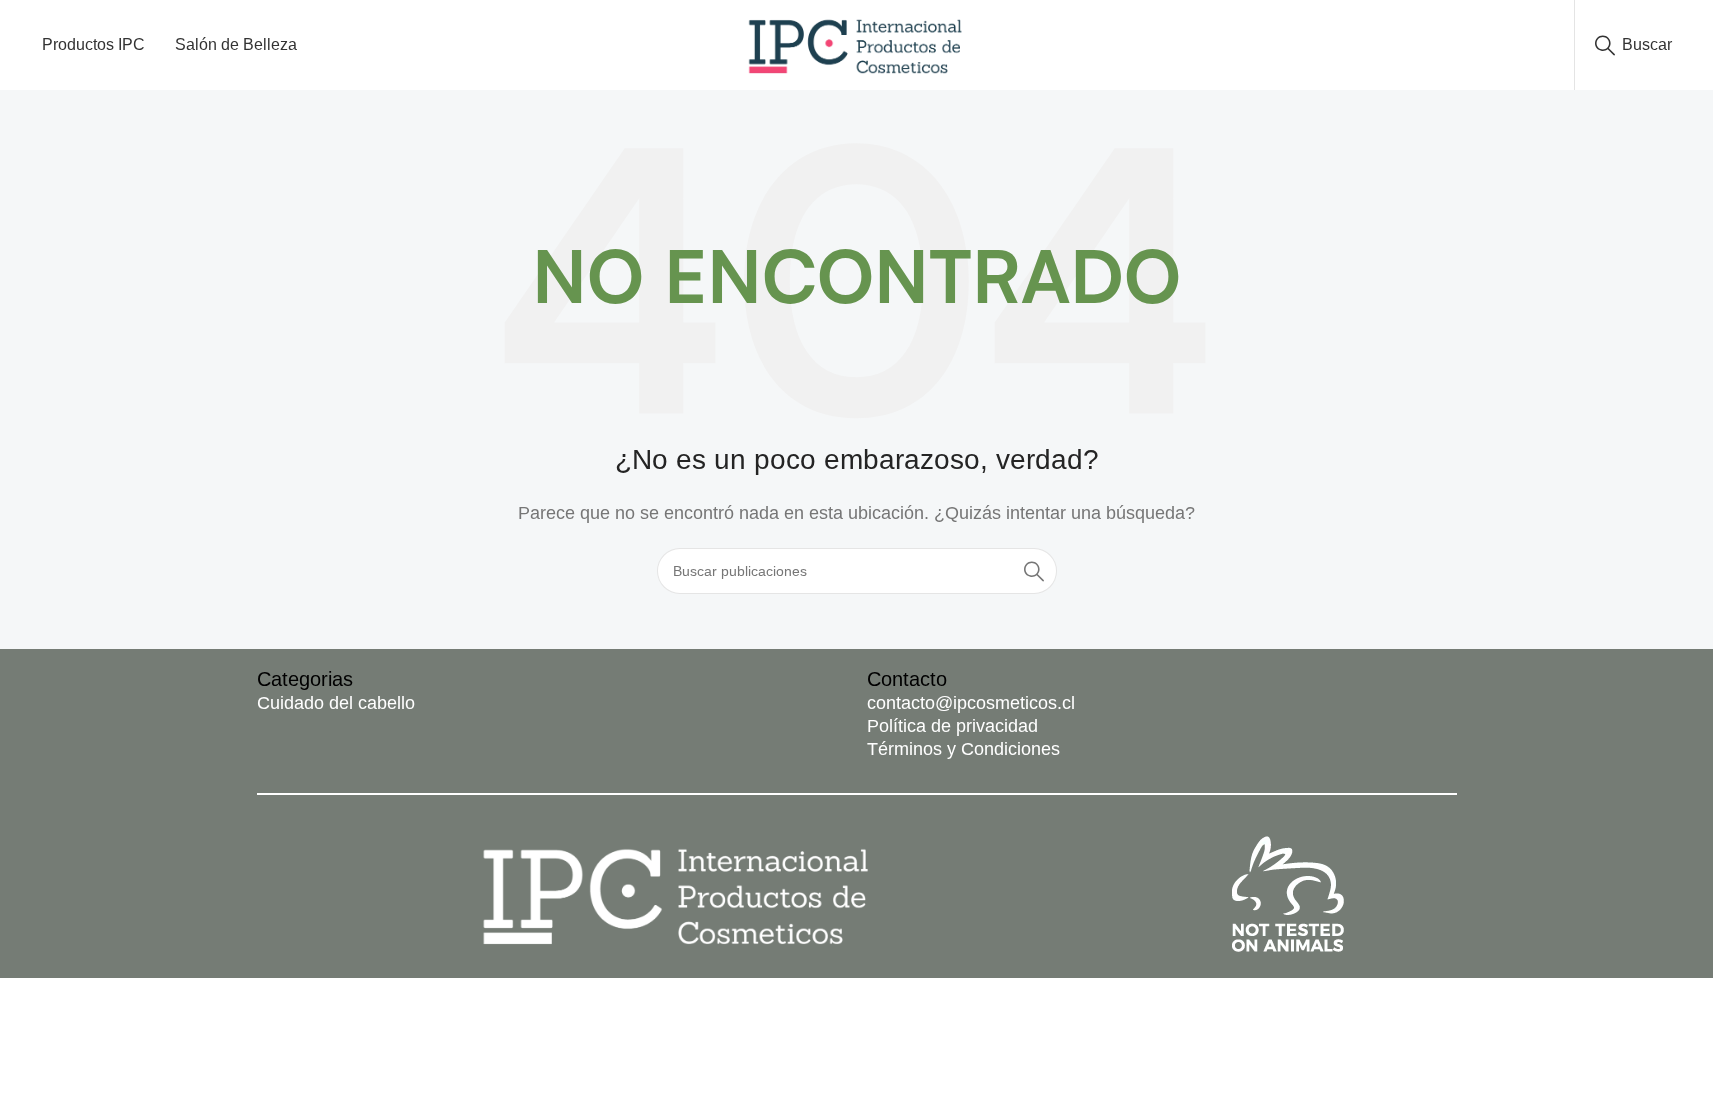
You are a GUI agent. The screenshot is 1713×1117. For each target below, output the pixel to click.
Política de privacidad (952, 726)
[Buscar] (1034, 571)
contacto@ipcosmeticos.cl (971, 703)
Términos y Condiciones (963, 749)
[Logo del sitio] (856, 43)
